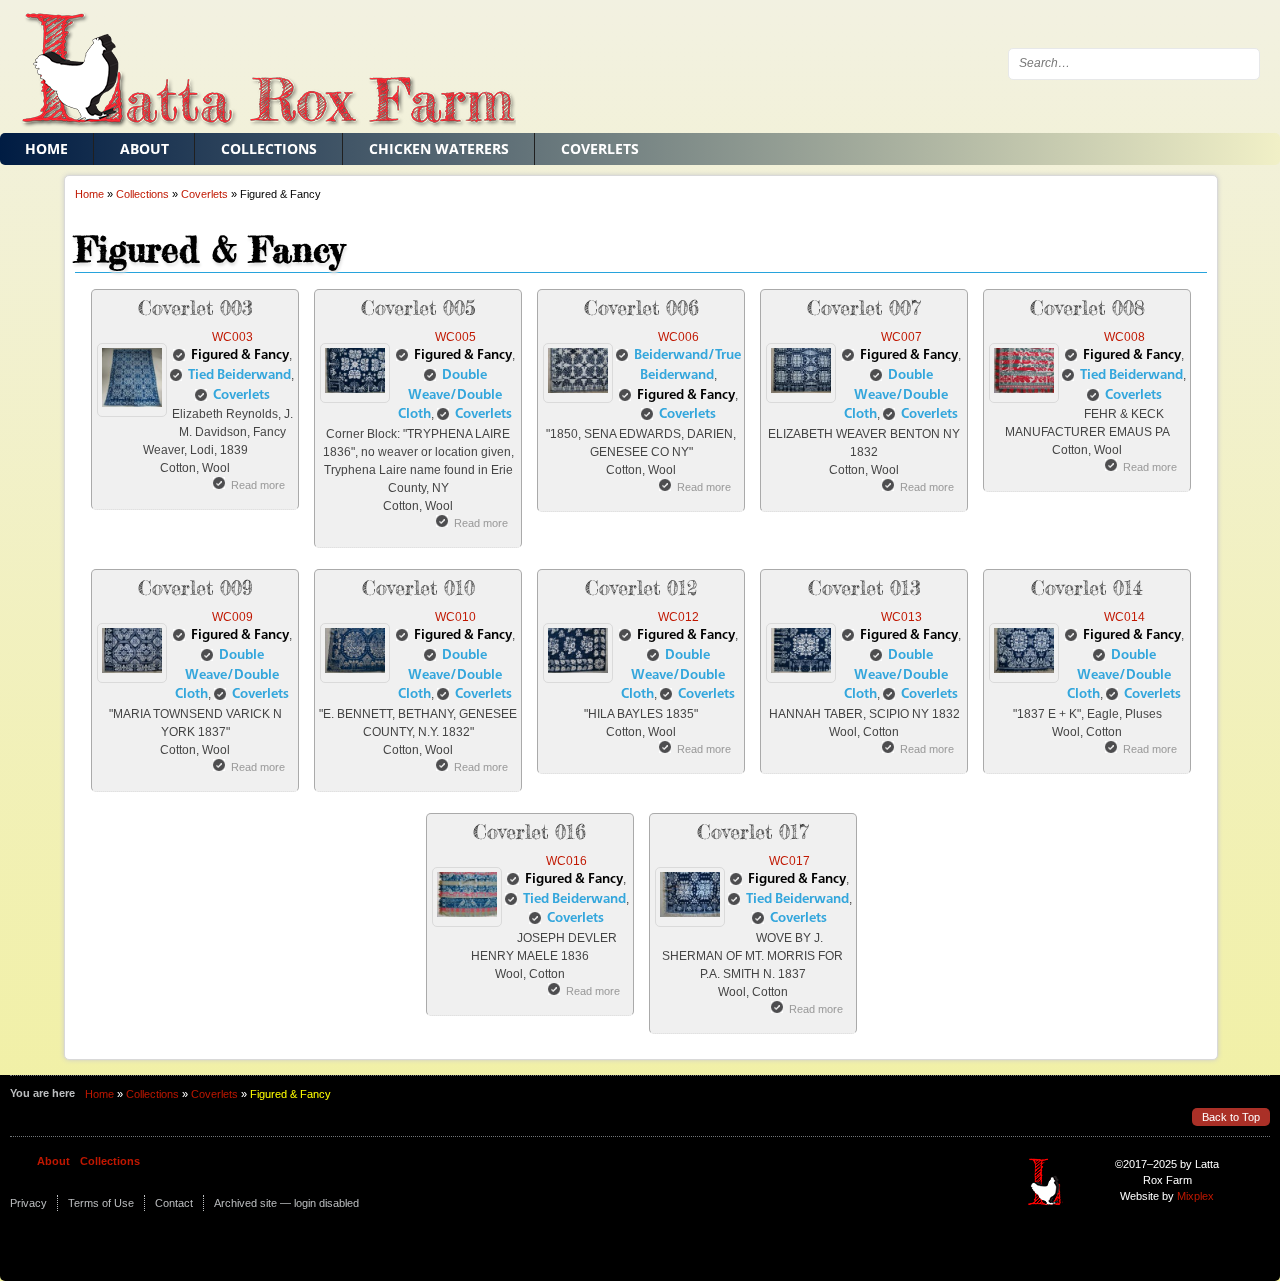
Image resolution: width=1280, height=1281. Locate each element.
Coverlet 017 (753, 831)
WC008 (1124, 337)
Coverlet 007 (864, 307)
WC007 (901, 337)
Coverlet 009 (195, 587)
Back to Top (1231, 1117)
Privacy (28, 1203)
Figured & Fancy (240, 355)
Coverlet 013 (864, 587)
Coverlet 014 (1087, 587)
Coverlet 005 (418, 307)
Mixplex (1195, 1196)
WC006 (678, 337)
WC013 (901, 617)
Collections (269, 148)
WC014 (1124, 617)
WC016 (566, 861)
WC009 (232, 617)
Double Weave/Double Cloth (450, 395)
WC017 (789, 861)
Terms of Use (101, 1203)
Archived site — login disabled (286, 1203)
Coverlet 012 (641, 587)
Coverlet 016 (529, 831)
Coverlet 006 (641, 307)
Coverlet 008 (1087, 307)
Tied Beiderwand (239, 375)
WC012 (678, 617)
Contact (174, 1203)
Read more (258, 485)
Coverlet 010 (418, 587)
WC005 (455, 337)
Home (46, 148)
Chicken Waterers (439, 148)
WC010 (455, 617)
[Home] (258, 69)
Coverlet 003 (195, 307)
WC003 (232, 337)
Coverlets (600, 148)
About (144, 148)
